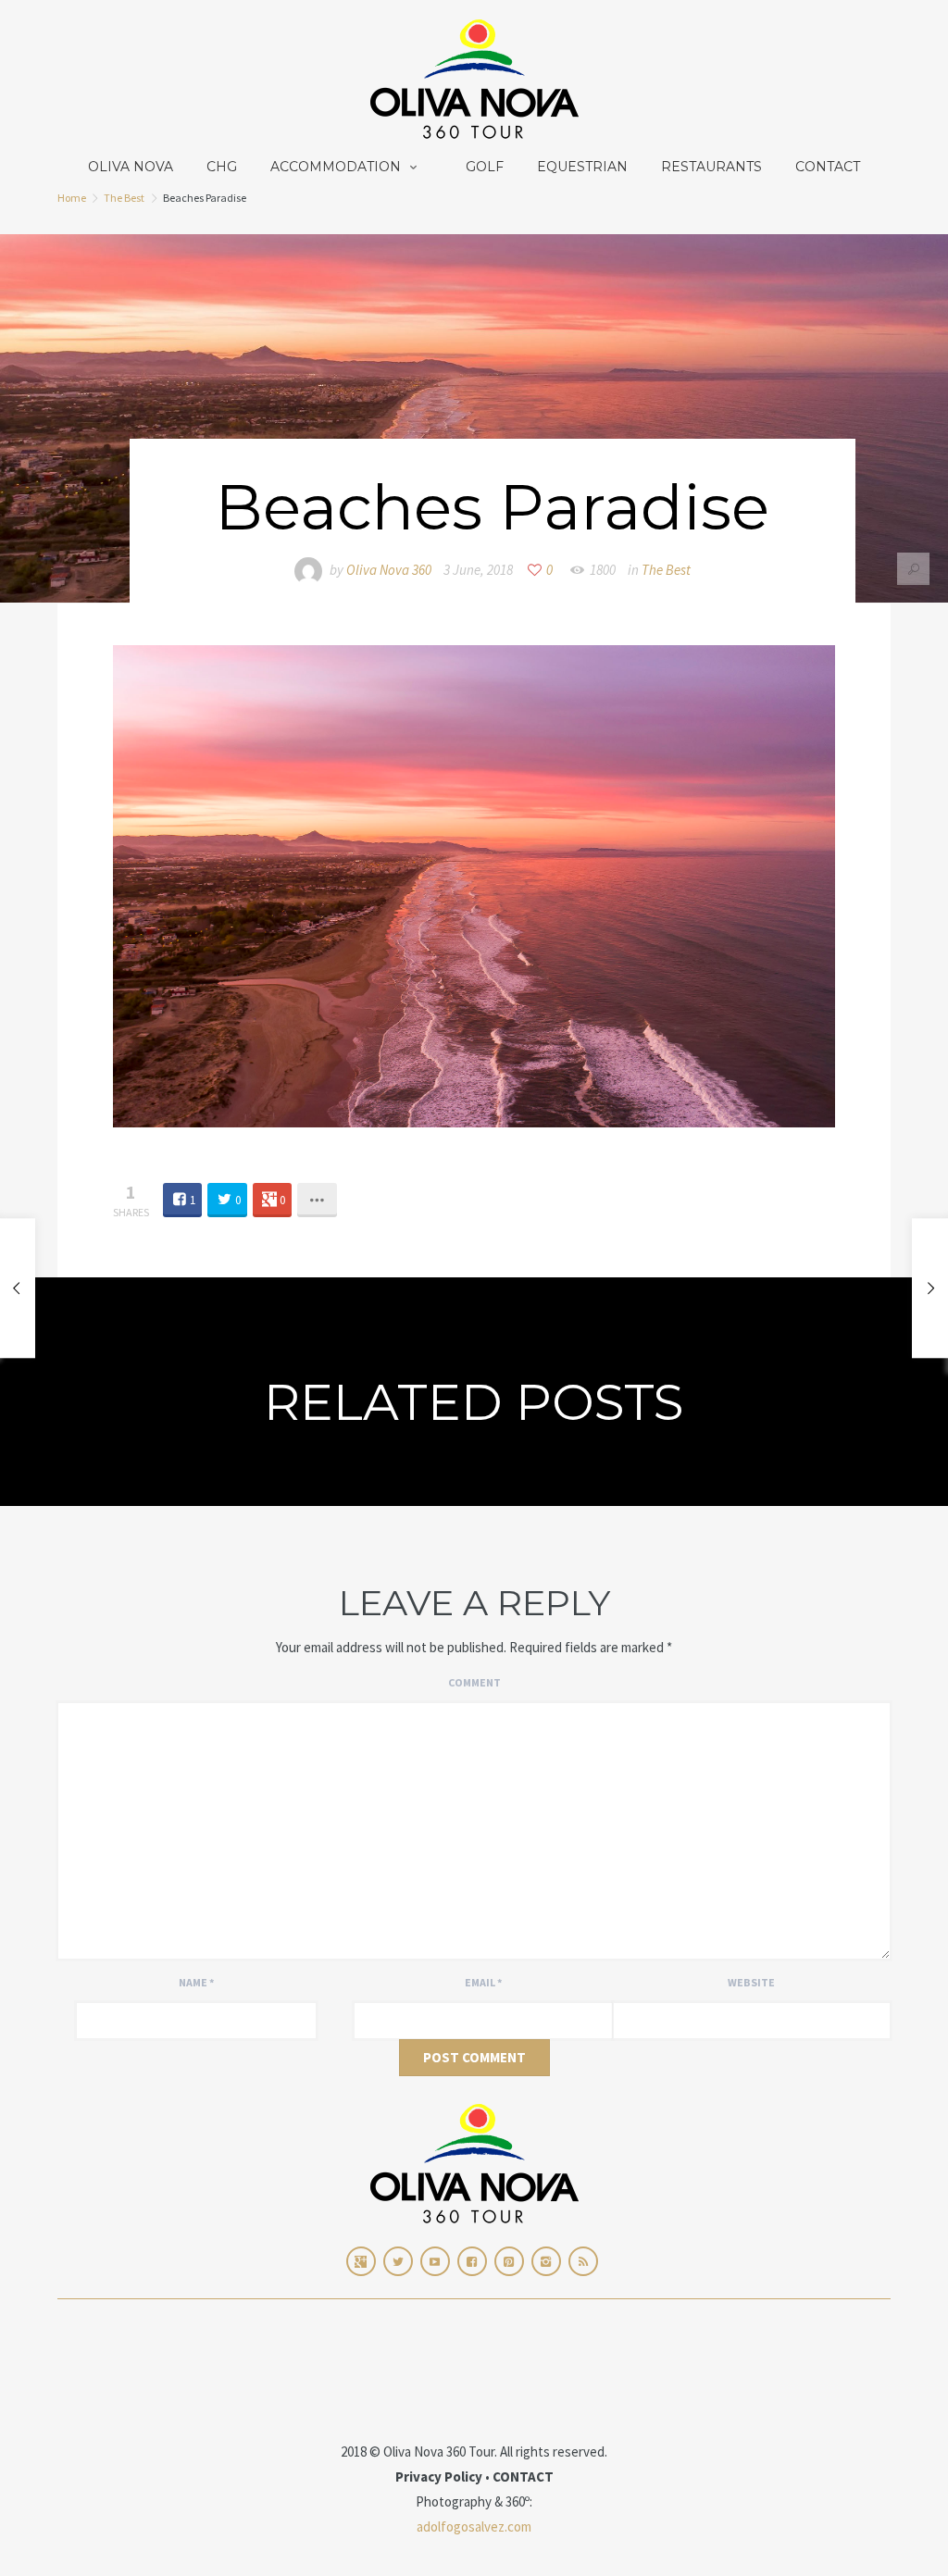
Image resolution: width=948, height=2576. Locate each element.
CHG (222, 167)
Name (196, 1982)
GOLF (485, 167)
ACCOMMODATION (336, 167)
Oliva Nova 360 (389, 570)
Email (483, 1982)
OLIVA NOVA (131, 167)
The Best (124, 198)
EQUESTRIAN (582, 167)
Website (751, 1982)
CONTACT (828, 167)
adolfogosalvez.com (474, 2526)
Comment (474, 1682)
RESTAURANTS (711, 167)
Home (72, 198)
